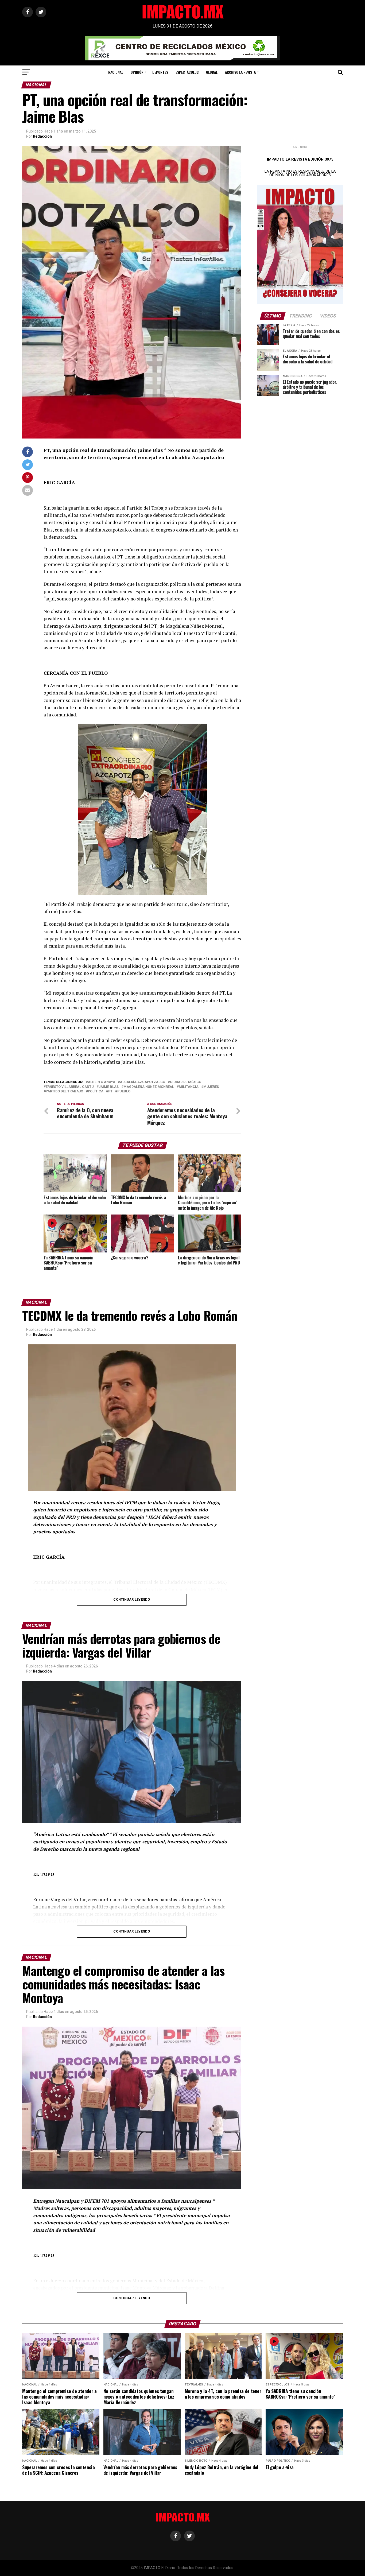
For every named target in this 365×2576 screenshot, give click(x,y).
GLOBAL (212, 72)
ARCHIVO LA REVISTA (240, 72)
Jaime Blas (109, 1087)
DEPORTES (160, 72)
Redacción (42, 136)
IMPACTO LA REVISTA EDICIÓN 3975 (300, 159)
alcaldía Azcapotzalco (143, 1082)
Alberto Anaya (102, 1082)
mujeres (211, 1087)
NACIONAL (116, 72)
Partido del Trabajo (64, 1091)
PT (110, 1091)
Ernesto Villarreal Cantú (70, 1087)
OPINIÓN (137, 72)
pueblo (124, 1091)
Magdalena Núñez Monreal (149, 1087)
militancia (189, 1087)
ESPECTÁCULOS (187, 72)
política (96, 1091)
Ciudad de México (186, 1082)
